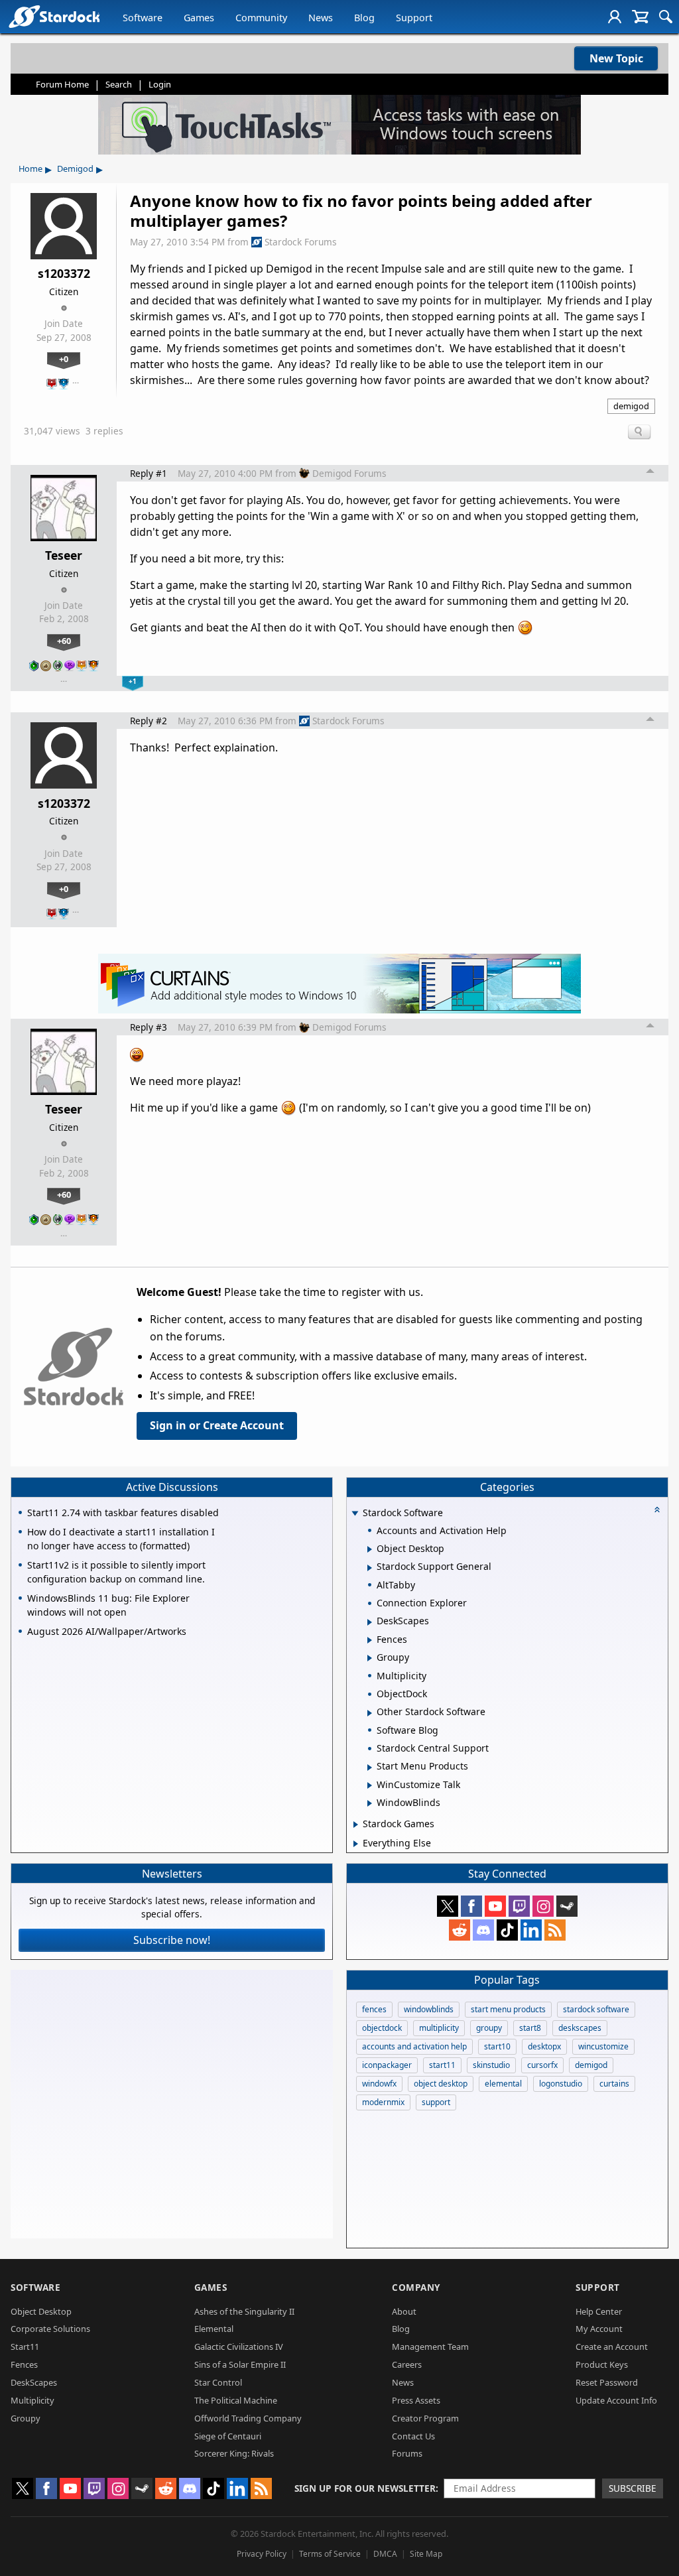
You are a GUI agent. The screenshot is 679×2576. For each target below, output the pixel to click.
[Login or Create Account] (615, 17)
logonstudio (561, 2084)
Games (199, 18)
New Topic (616, 58)
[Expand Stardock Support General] (370, 1568)
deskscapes (580, 2028)
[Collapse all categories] (657, 1510)
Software (143, 18)
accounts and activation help (414, 2046)
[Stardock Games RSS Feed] (555, 1930)
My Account (599, 2329)
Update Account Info (616, 2400)
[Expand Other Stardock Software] (370, 1713)
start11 (442, 2065)
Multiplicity (32, 2400)
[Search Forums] (666, 17)
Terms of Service (330, 2554)
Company (416, 2287)
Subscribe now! (172, 1940)
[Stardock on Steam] (567, 1906)
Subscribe (633, 2488)
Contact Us (413, 2436)
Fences (24, 2364)
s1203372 (64, 273)
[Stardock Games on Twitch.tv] (519, 1906)
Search (119, 84)
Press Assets (416, 2400)
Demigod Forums (349, 473)
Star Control (218, 2382)
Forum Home (62, 84)
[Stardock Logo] (54, 16)
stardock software (596, 2009)
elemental (503, 2084)
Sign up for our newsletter (365, 2488)
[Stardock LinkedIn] (531, 1930)
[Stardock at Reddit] (460, 1930)
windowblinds (429, 2009)
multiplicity (439, 2028)
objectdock (382, 2028)
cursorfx (542, 2065)
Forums (407, 2453)
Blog (364, 18)
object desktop (441, 2084)
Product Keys (602, 2364)
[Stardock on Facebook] (471, 1906)
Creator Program (425, 2418)
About (404, 2311)
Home (31, 168)
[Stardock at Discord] (483, 1930)
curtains (614, 2084)
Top (650, 473)
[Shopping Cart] (640, 17)
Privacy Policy (262, 2554)
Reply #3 (149, 1027)
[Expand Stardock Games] (356, 1825)
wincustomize (603, 2046)
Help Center (599, 2311)
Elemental (214, 2329)
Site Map (426, 2554)
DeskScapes (34, 2382)
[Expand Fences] (370, 1640)
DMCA (385, 2554)
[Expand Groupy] (370, 1658)
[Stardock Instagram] (543, 1906)
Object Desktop (41, 2311)
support (436, 2102)
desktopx (544, 2046)
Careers (407, 2364)
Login (160, 84)
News (321, 18)
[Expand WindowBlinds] (370, 1803)
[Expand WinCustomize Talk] (370, 1785)
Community (261, 18)
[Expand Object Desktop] (370, 1549)
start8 (530, 2028)
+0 (64, 359)
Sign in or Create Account (217, 1425)
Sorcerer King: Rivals (234, 2453)
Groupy (26, 2418)
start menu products (508, 2009)
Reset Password (607, 2382)
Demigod (75, 168)
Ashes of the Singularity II (244, 2311)
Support (414, 18)
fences (374, 2009)
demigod (631, 406)
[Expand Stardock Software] (355, 1514)
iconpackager (387, 2065)
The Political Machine (236, 2400)
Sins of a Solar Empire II (240, 2364)
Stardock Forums (301, 242)
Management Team (430, 2347)
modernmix (383, 2102)
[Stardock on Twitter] (448, 1906)
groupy (489, 2028)
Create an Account (612, 2347)
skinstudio (491, 2065)
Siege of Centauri (228, 2436)
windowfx (379, 2084)
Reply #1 (149, 473)
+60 (64, 641)
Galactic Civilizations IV (239, 2347)
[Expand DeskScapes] (370, 1622)
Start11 (25, 2347)
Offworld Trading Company (248, 2418)
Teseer (64, 555)
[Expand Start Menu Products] (370, 1768)
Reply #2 (149, 721)
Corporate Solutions (50, 2329)
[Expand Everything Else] (356, 1844)
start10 (497, 2046)
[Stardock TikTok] (507, 1930)
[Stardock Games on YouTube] (495, 1906)
